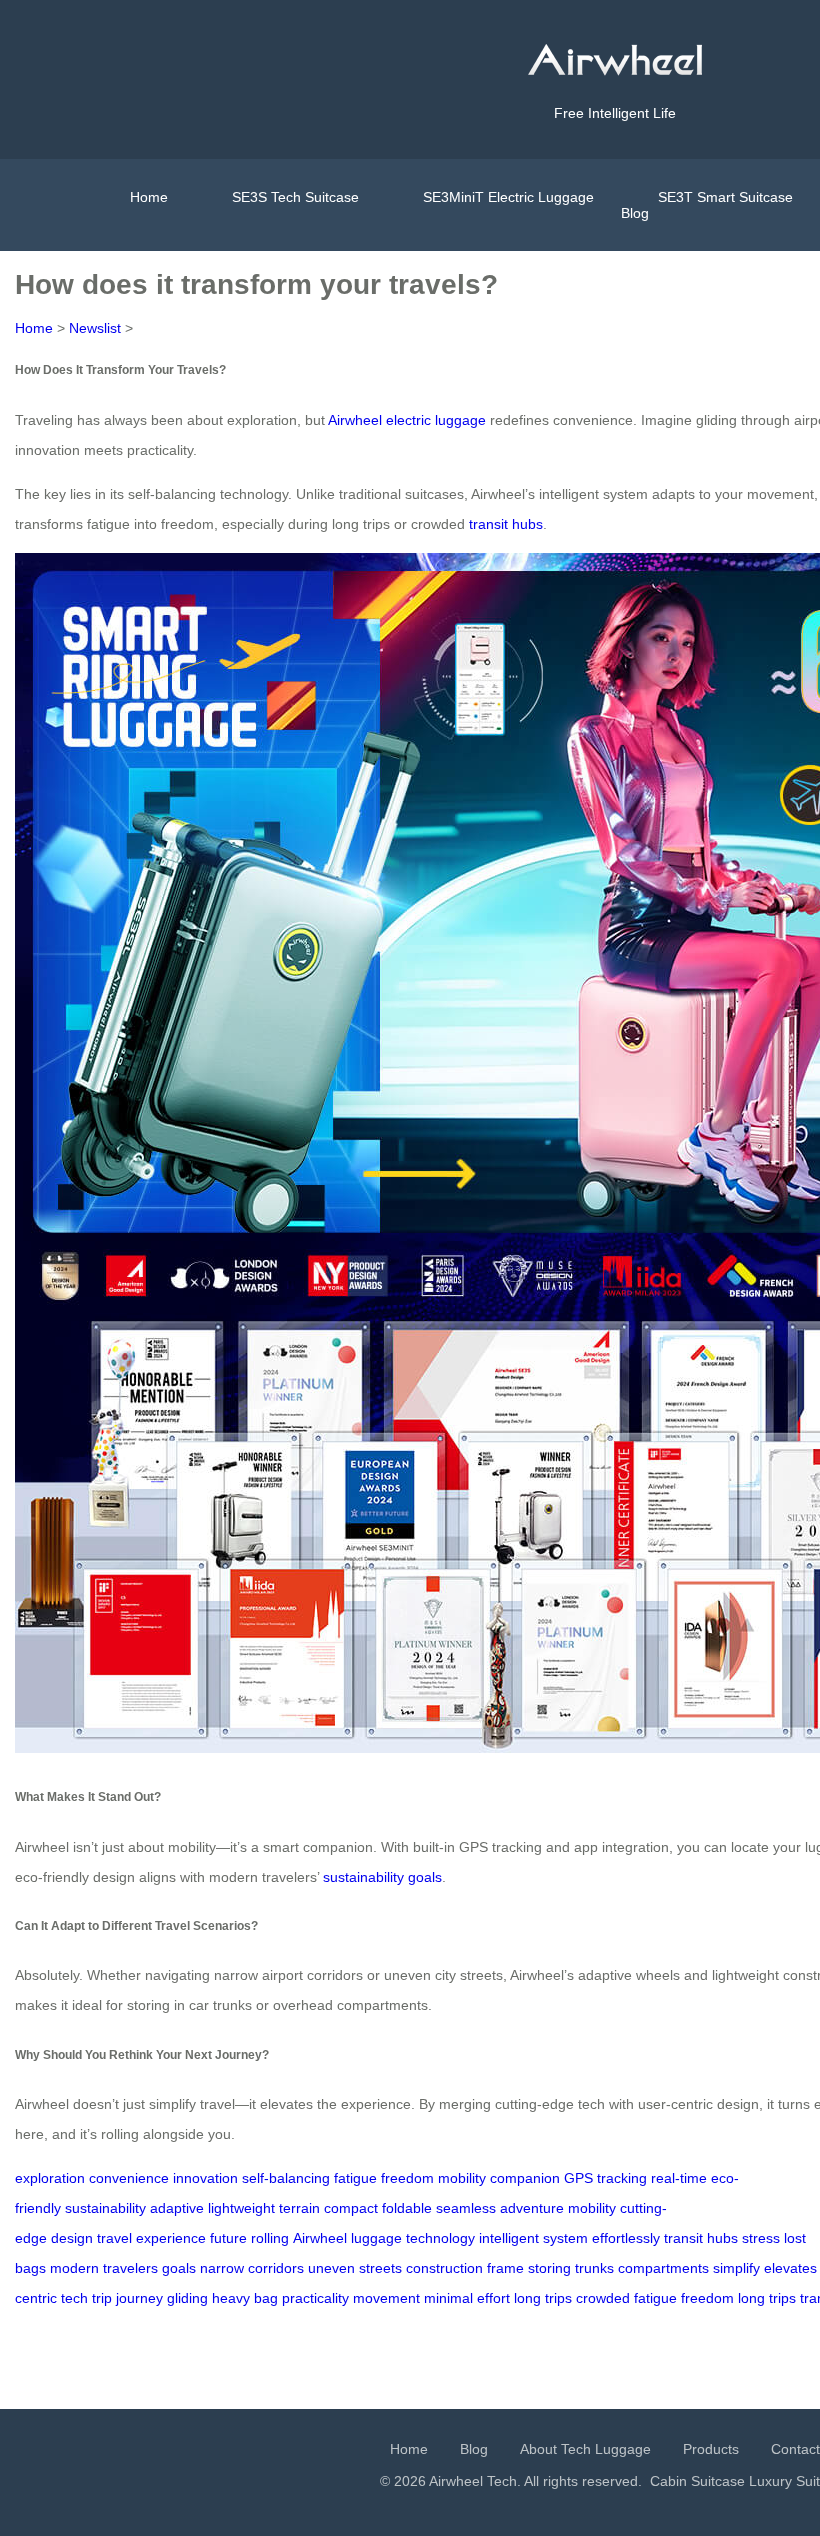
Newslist (95, 328)
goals (179, 2268)
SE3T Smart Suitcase (725, 197)
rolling (270, 2238)
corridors (276, 2268)
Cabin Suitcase (697, 2481)
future (228, 2238)
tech (74, 2298)
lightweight (241, 2208)
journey (139, 2298)
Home (149, 197)
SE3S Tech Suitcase (295, 197)
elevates (790, 2268)
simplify (736, 2268)
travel (114, 2238)
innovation (205, 2178)
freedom (407, 2178)
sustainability (105, 2208)
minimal (448, 2298)
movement (386, 2298)
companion (525, 2178)
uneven (331, 2268)
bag (266, 2298)
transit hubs (506, 524)
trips (558, 2298)
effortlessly (626, 2238)
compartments (663, 2268)
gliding (187, 2298)
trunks (594, 2268)
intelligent (509, 2238)
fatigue (355, 2178)
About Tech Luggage (585, 2449)
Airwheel (320, 2238)
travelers (130, 2268)
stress (761, 2238)
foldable (407, 2208)
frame (505, 2268)
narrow (222, 2268)
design (72, 2238)
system (565, 2238)
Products (711, 2449)
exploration (50, 2178)
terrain (299, 2208)
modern (74, 2268)
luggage (376, 2238)
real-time (679, 2178)
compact (351, 2208)
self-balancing (286, 2178)
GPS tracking (605, 2178)
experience (171, 2238)
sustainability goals (382, 1877)
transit (683, 2238)
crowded (603, 2298)
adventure (532, 2208)
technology (440, 2238)
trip (102, 2298)
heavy (231, 2298)
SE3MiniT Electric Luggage (508, 197)
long (527, 2298)
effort (493, 2298)
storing (549, 2268)
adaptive (177, 2208)
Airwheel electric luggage (407, 420)
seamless (466, 2208)
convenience (129, 2178)
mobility (462, 2178)
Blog (635, 213)
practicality (315, 2298)
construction (444, 2268)
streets (380, 2268)
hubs (722, 2238)
